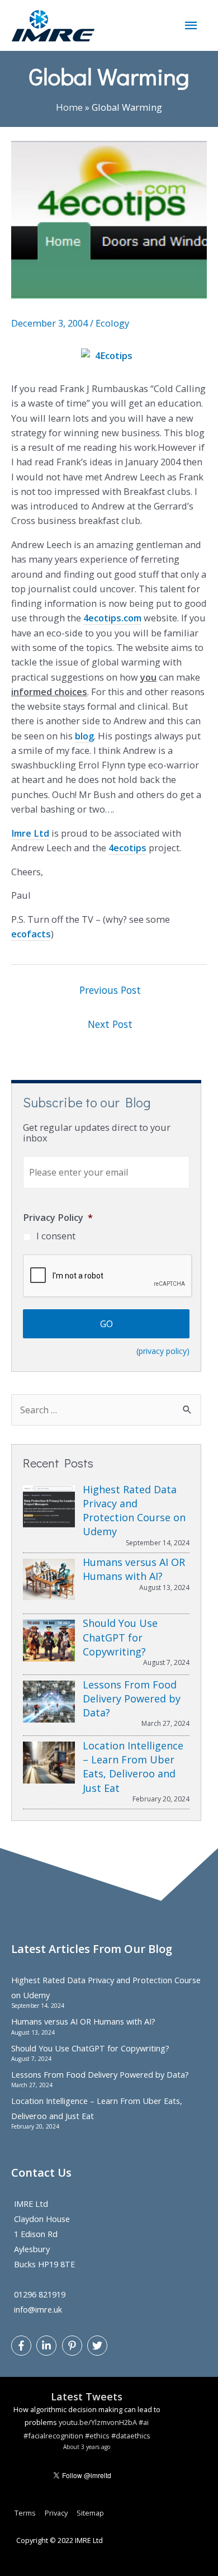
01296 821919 (40, 2294)
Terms (25, 2513)
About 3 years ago (87, 2447)
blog (84, 736)
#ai (144, 2422)
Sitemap (90, 2513)
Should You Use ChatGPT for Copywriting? (90, 2048)
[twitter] (99, 2346)
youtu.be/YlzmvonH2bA (98, 2422)
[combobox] (106, 1410)
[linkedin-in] (48, 2346)
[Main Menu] (191, 25)
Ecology (112, 323)
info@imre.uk (38, 2309)
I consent (56, 1236)
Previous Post (110, 990)
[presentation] (108, 1276)
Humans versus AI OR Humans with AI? (83, 2021)
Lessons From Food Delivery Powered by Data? (100, 2074)
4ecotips (127, 848)
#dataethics (131, 2436)
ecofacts (31, 934)
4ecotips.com (112, 618)
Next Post (110, 1024)
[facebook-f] (23, 2346)
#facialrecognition (53, 2436)
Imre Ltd (30, 833)
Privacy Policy (58, 1217)
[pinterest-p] (74, 2346)
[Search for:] (106, 1410)
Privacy (56, 2513)
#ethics (97, 2436)
